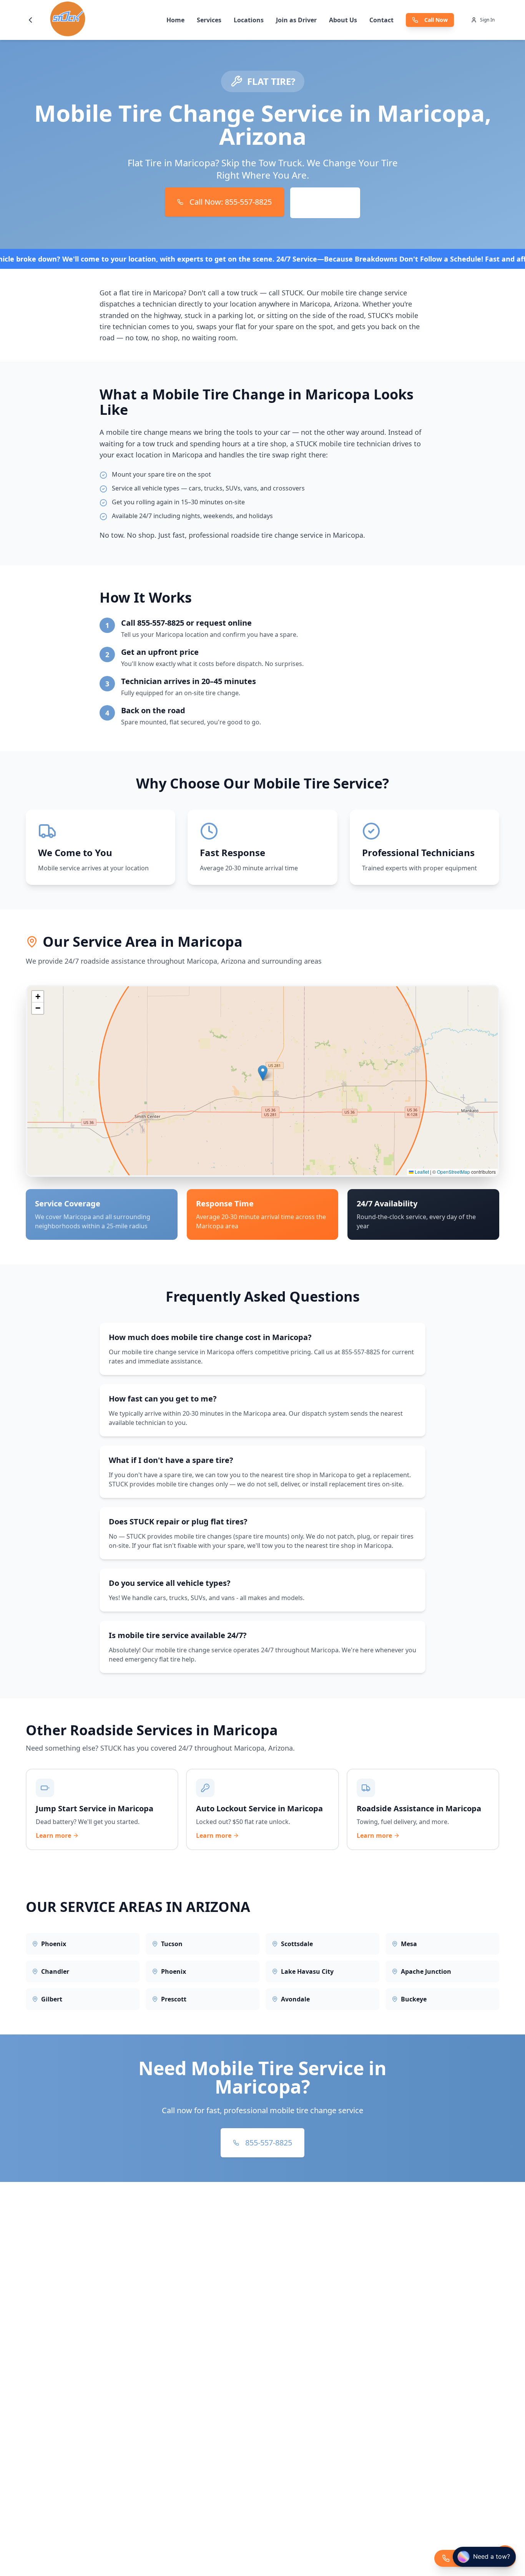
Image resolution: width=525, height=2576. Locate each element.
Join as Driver (296, 20)
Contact (381, 20)
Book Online (325, 203)
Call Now (436, 20)
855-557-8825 (269, 2143)
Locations (249, 20)
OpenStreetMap (454, 1172)
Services (209, 20)
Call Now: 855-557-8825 (231, 202)
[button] (263, 1073)
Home (175, 20)
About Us (343, 20)
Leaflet (421, 1172)
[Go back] (30, 20)
